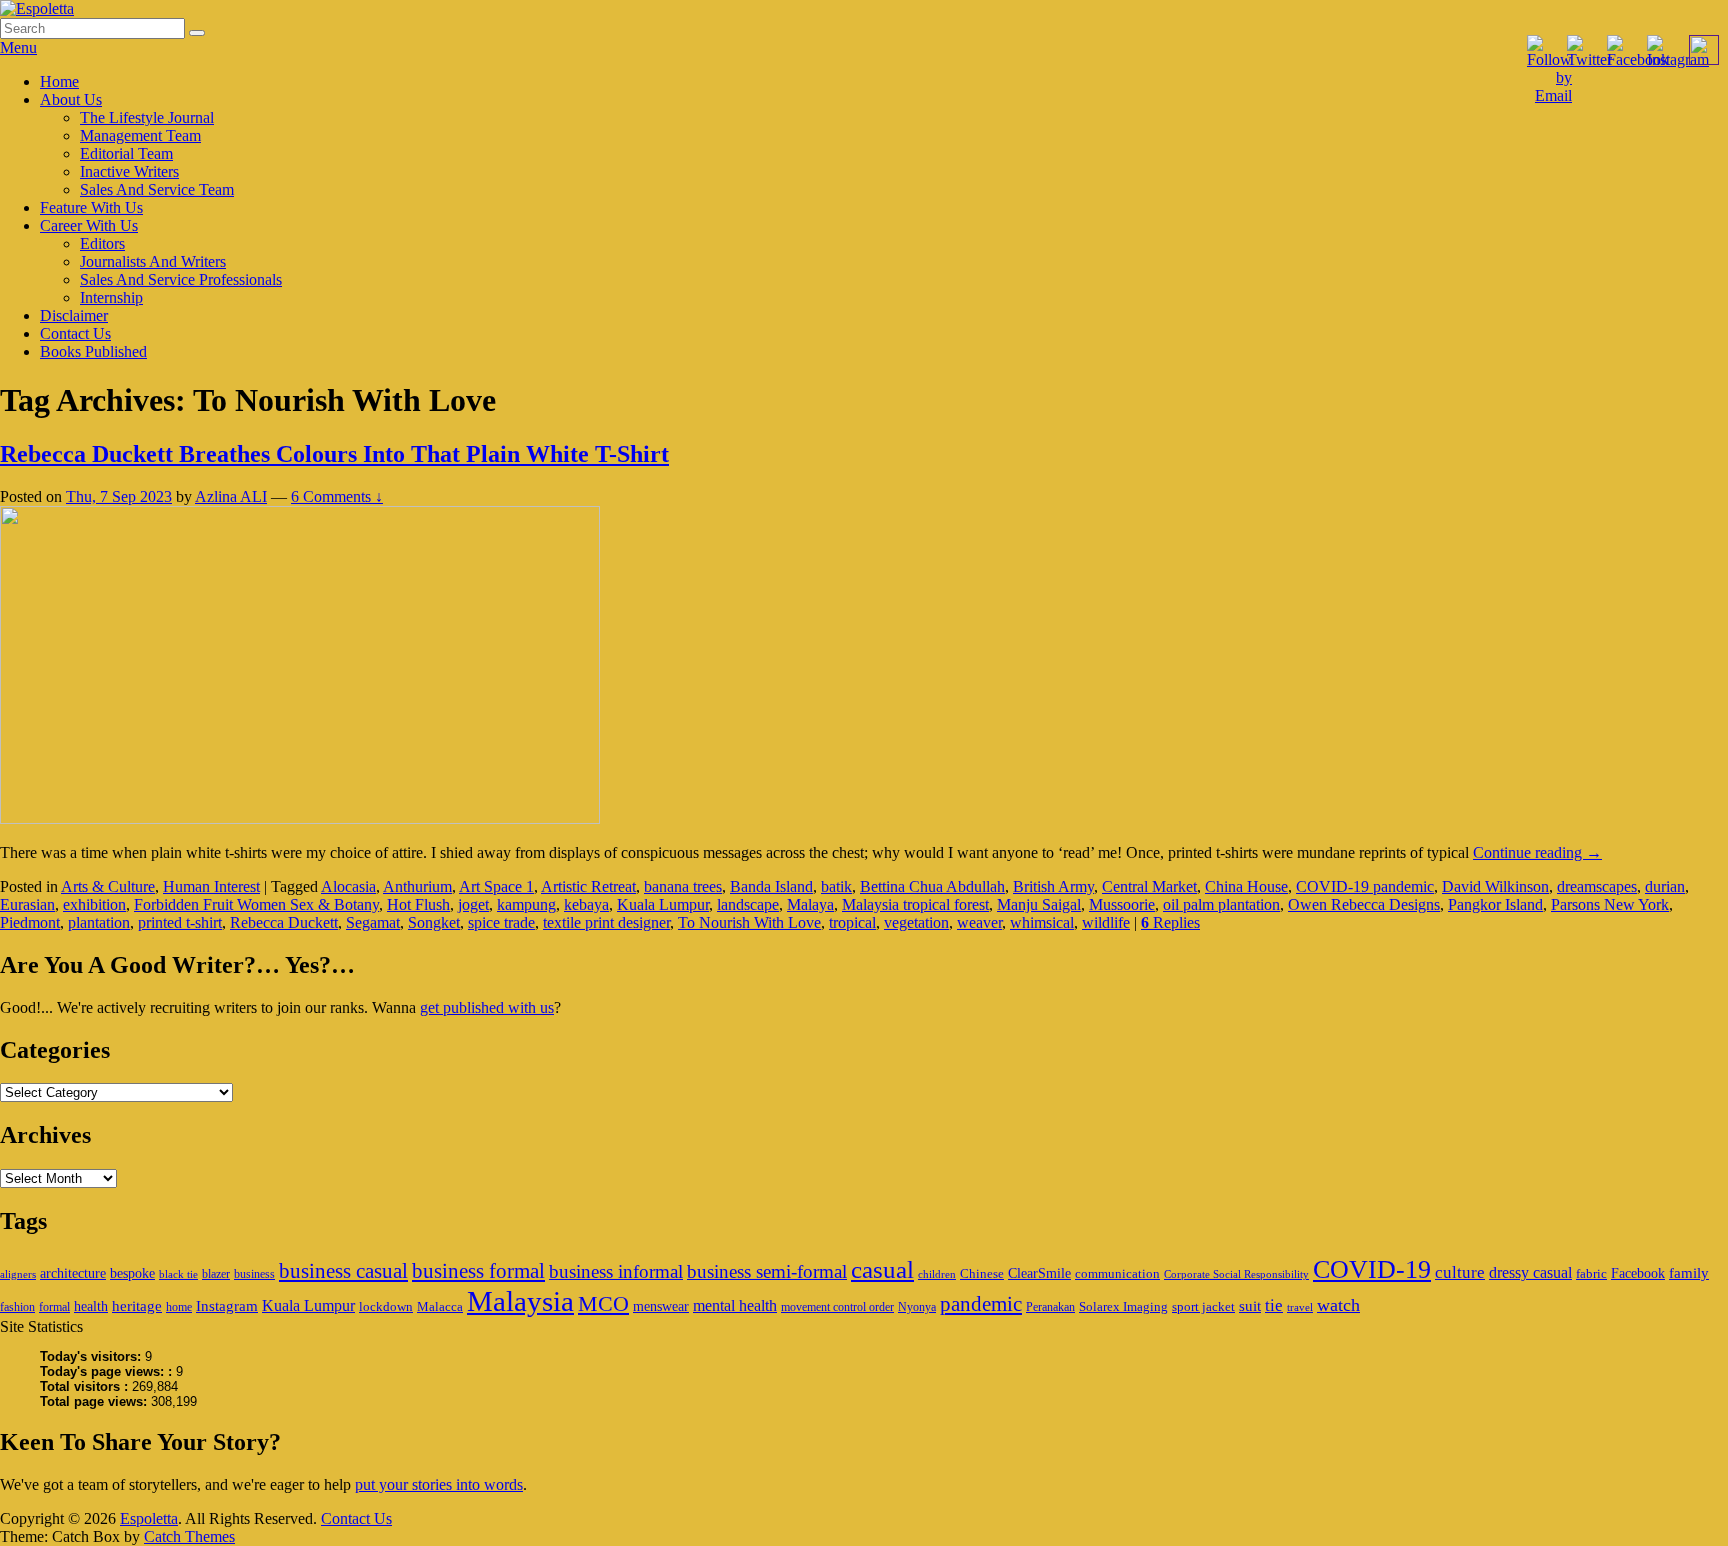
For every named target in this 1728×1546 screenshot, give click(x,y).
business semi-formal (767, 1271)
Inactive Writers (129, 171)
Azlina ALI (231, 496)
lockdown (386, 1306)
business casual (343, 1271)
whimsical (1042, 922)
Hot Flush (418, 904)
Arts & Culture (108, 886)
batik (836, 886)
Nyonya (917, 1307)
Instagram (227, 1305)
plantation (99, 922)
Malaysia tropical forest (915, 904)
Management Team (140, 135)
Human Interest (211, 886)
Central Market (1149, 886)
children (937, 1274)
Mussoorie (1122, 904)
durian (1665, 886)
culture (1460, 1272)
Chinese (982, 1273)
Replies (1170, 922)
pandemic (981, 1304)
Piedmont (30, 922)
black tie (178, 1274)
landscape (748, 904)
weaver (979, 922)
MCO (603, 1304)
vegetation (916, 922)
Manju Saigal (1039, 904)
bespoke (132, 1273)
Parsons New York (1610, 904)
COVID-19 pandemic (1365, 886)
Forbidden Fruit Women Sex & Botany (256, 904)
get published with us (487, 1007)
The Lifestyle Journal (147, 117)
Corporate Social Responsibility (1236, 1274)
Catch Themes (189, 1536)
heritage (137, 1305)
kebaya (586, 904)
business (254, 1274)
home (179, 1307)
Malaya (810, 904)
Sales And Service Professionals (181, 279)
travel (1300, 1307)
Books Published (93, 351)
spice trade (501, 922)
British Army (1053, 886)
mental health (735, 1305)
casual (882, 1269)
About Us (71, 99)
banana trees (683, 886)
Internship (111, 297)
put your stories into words (439, 1484)
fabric (1591, 1273)
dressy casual (1530, 1272)
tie (1274, 1305)
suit (1250, 1305)
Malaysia (520, 1301)
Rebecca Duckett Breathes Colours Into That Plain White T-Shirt (334, 454)
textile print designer (606, 922)
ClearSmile (1039, 1273)
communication (1117, 1273)
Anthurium (417, 886)
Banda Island (771, 886)
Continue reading (1537, 852)
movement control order (837, 1307)
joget (473, 904)
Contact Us (75, 333)
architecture (73, 1273)
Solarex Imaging (1123, 1306)
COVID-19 (1372, 1269)
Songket (434, 922)
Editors (102, 243)
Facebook (1638, 1273)
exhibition (94, 904)
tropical (852, 922)
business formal (478, 1271)
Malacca (440, 1306)
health (91, 1306)
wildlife (1106, 922)
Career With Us (89, 225)
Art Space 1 (496, 886)
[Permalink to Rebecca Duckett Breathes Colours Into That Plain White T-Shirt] (300, 818)
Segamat (373, 922)
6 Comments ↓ (337, 496)
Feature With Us (91, 207)
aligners (18, 1274)
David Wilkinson (1495, 886)
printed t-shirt (180, 922)
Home (59, 81)
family (1689, 1272)
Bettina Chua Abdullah (932, 886)
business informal (616, 1271)
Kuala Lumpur (663, 904)
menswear (661, 1306)
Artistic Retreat (588, 886)
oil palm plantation (1221, 904)
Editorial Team (126, 153)
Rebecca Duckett (284, 922)
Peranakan (1050, 1307)
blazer (216, 1274)
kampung (526, 904)
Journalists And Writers (153, 261)
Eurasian (27, 904)
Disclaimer (74, 315)
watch (1338, 1305)
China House (1246, 886)
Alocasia (348, 886)
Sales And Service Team (157, 189)
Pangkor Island (1495, 904)
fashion (17, 1307)
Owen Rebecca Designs (1364, 904)
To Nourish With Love (749, 922)
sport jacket (1203, 1306)
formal (54, 1307)
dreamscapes (1597, 886)
